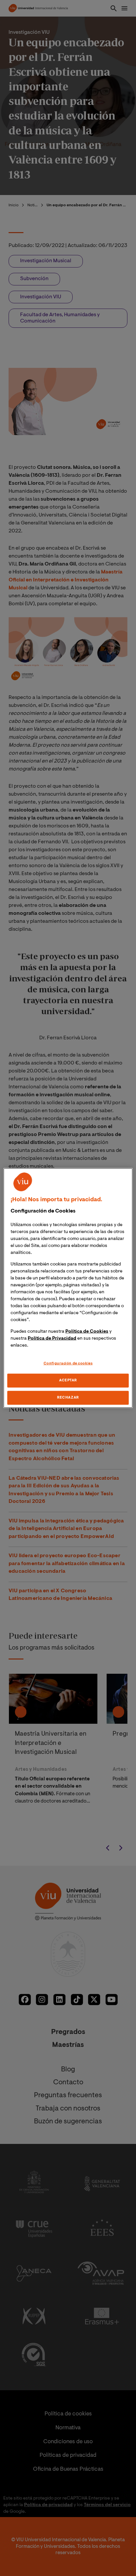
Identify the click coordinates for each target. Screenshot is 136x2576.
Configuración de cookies (68, 1364)
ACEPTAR (68, 1381)
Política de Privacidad (52, 1339)
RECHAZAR (68, 1397)
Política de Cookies (87, 1332)
